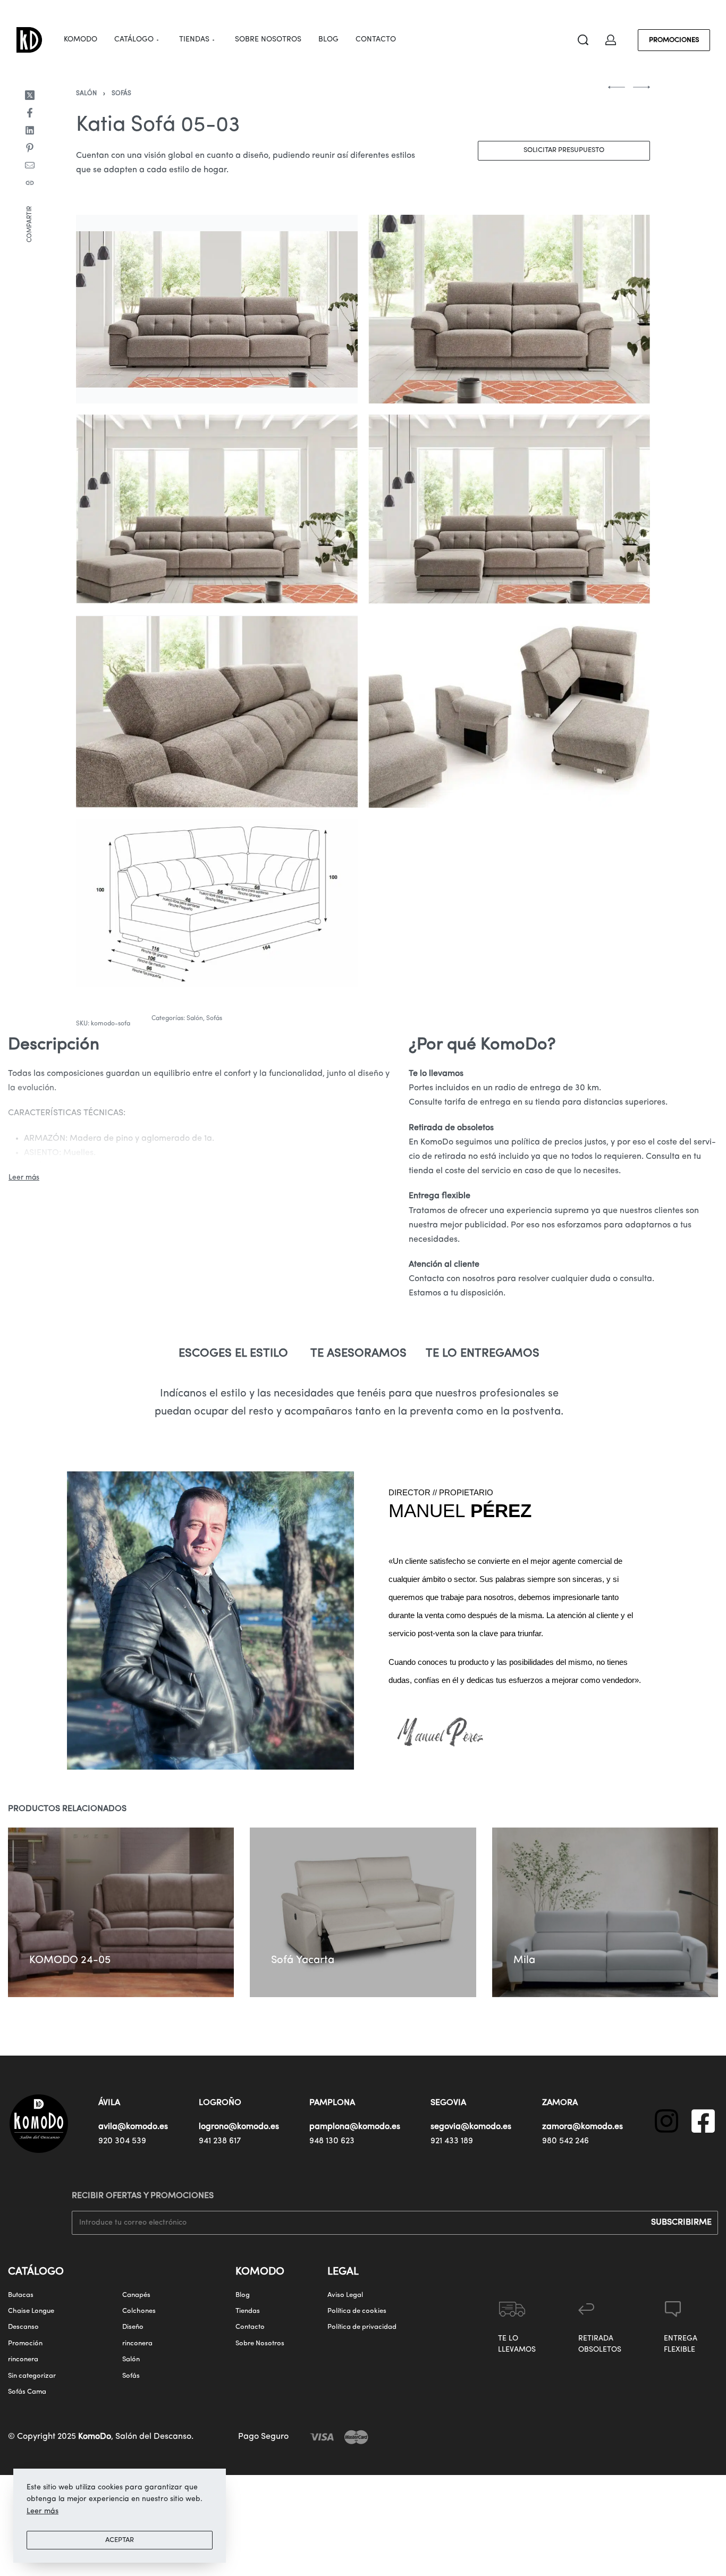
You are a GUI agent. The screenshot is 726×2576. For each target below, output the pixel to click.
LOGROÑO (220, 2103)
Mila (524, 1960)
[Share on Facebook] (30, 113)
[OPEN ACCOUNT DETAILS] (611, 40)
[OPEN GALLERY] (217, 309)
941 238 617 (220, 2141)
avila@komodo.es (133, 2127)
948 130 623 (332, 2141)
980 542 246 (565, 2141)
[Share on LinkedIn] (30, 130)
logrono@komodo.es (239, 2127)
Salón (86, 94)
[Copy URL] (30, 183)
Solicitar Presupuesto (564, 150)
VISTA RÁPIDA (102, 1931)
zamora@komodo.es (583, 2127)
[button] (47, 1944)
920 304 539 (122, 2141)
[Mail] (30, 165)
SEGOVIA (448, 2103)
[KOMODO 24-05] (121, 1912)
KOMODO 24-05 (70, 1960)
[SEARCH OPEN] (583, 40)
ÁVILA (109, 2103)
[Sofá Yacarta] (363, 1912)
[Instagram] (666, 2121)
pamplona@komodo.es (355, 2127)
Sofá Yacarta (303, 1960)
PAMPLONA (332, 2103)
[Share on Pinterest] (30, 148)
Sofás (121, 94)
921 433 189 (452, 2141)
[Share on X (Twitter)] (30, 95)
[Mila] (605, 1912)
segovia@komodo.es (471, 2127)
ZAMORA (560, 2103)
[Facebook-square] (703, 2121)
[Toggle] (24, 1178)
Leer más (43, 2511)
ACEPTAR (120, 2540)
